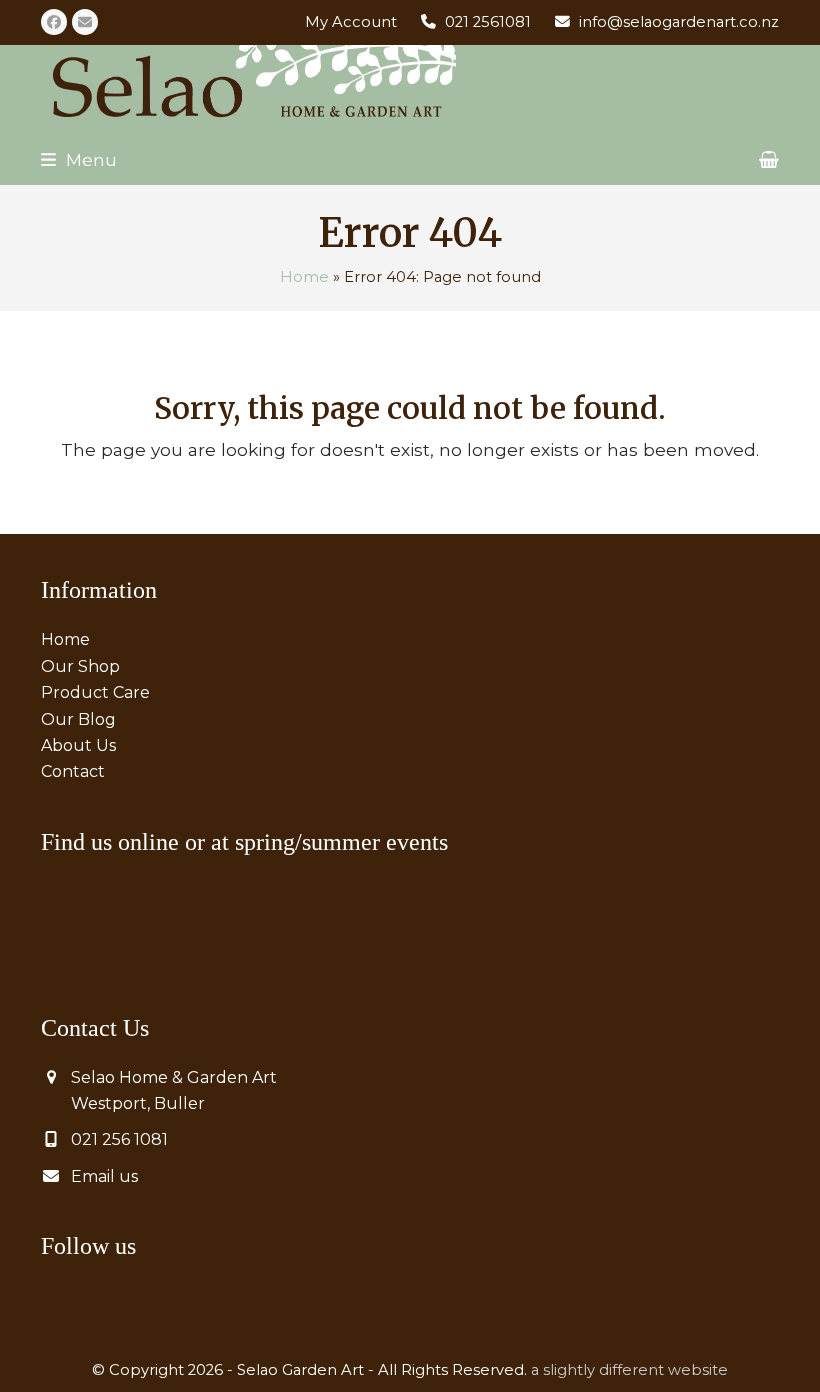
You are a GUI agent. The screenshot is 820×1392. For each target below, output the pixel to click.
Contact (73, 771)
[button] (79, 159)
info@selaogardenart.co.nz (679, 22)
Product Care (95, 692)
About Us (78, 745)
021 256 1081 (119, 1139)
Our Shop (80, 666)
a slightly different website (629, 1370)
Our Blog (78, 719)
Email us (104, 1176)
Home (304, 277)
